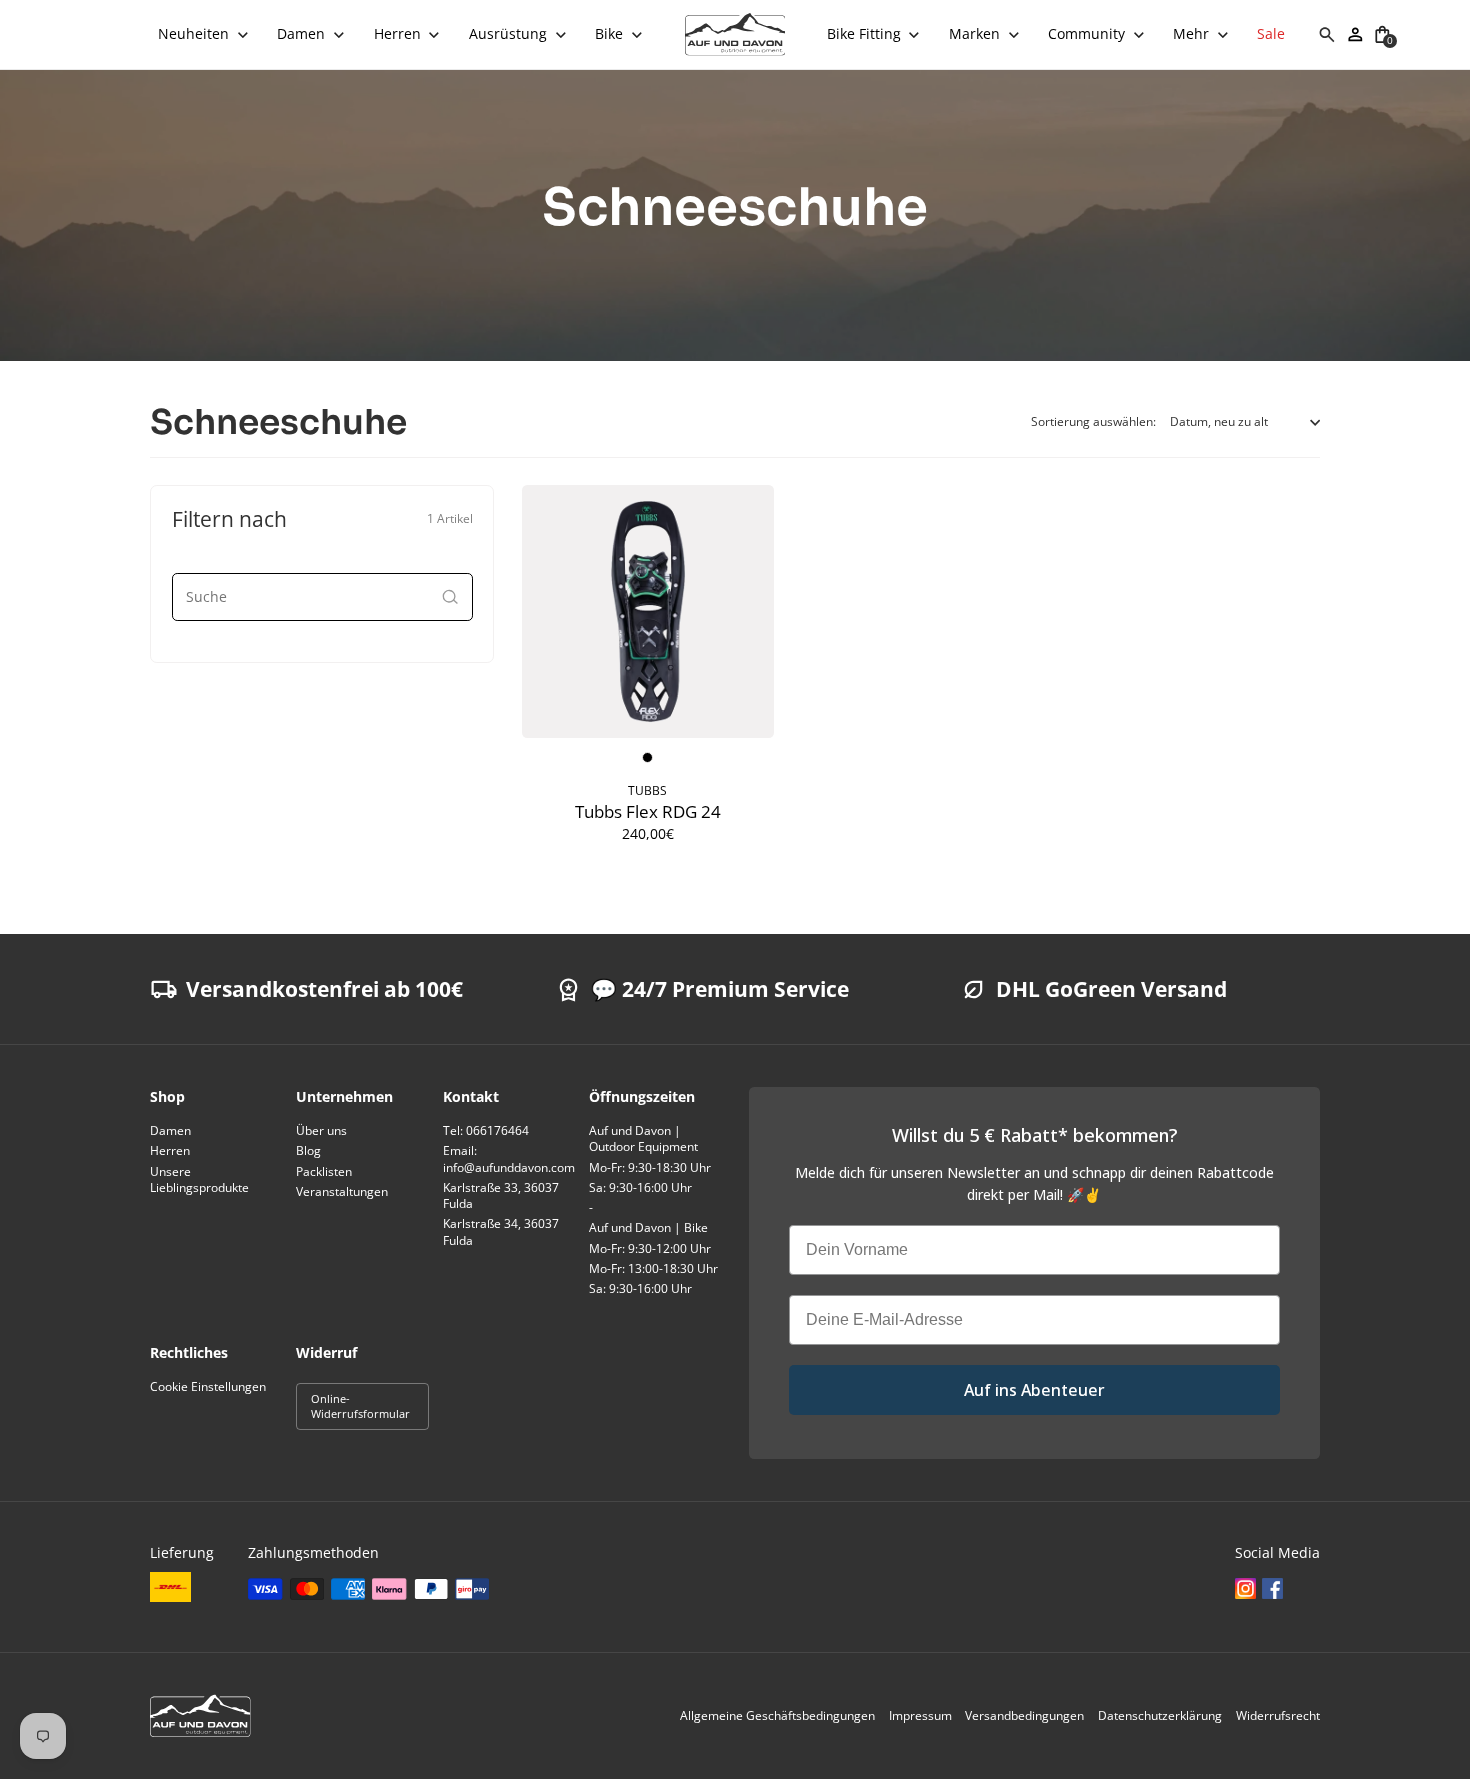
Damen (170, 1130)
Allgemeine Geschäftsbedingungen (777, 1715)
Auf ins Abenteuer (1034, 1390)
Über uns (321, 1130)
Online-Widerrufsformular (360, 1406)
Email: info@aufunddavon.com (509, 1158)
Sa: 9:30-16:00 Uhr (640, 1187)
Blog (308, 1150)
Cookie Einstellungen (208, 1386)
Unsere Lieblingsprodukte (199, 1179)
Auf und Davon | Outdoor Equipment (643, 1138)
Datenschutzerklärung (1160, 1715)
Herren (170, 1150)
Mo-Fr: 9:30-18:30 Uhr (650, 1167)
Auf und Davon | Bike (648, 1227)
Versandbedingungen (1024, 1715)
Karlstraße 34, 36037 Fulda (501, 1231)
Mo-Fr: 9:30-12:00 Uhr (650, 1248)
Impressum (920, 1715)
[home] (735, 34)
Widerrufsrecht (1278, 1715)
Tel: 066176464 (486, 1130)
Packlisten (324, 1171)
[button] (203, 34)
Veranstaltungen (342, 1191)
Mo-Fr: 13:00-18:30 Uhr (653, 1268)
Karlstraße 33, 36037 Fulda (501, 1195)
